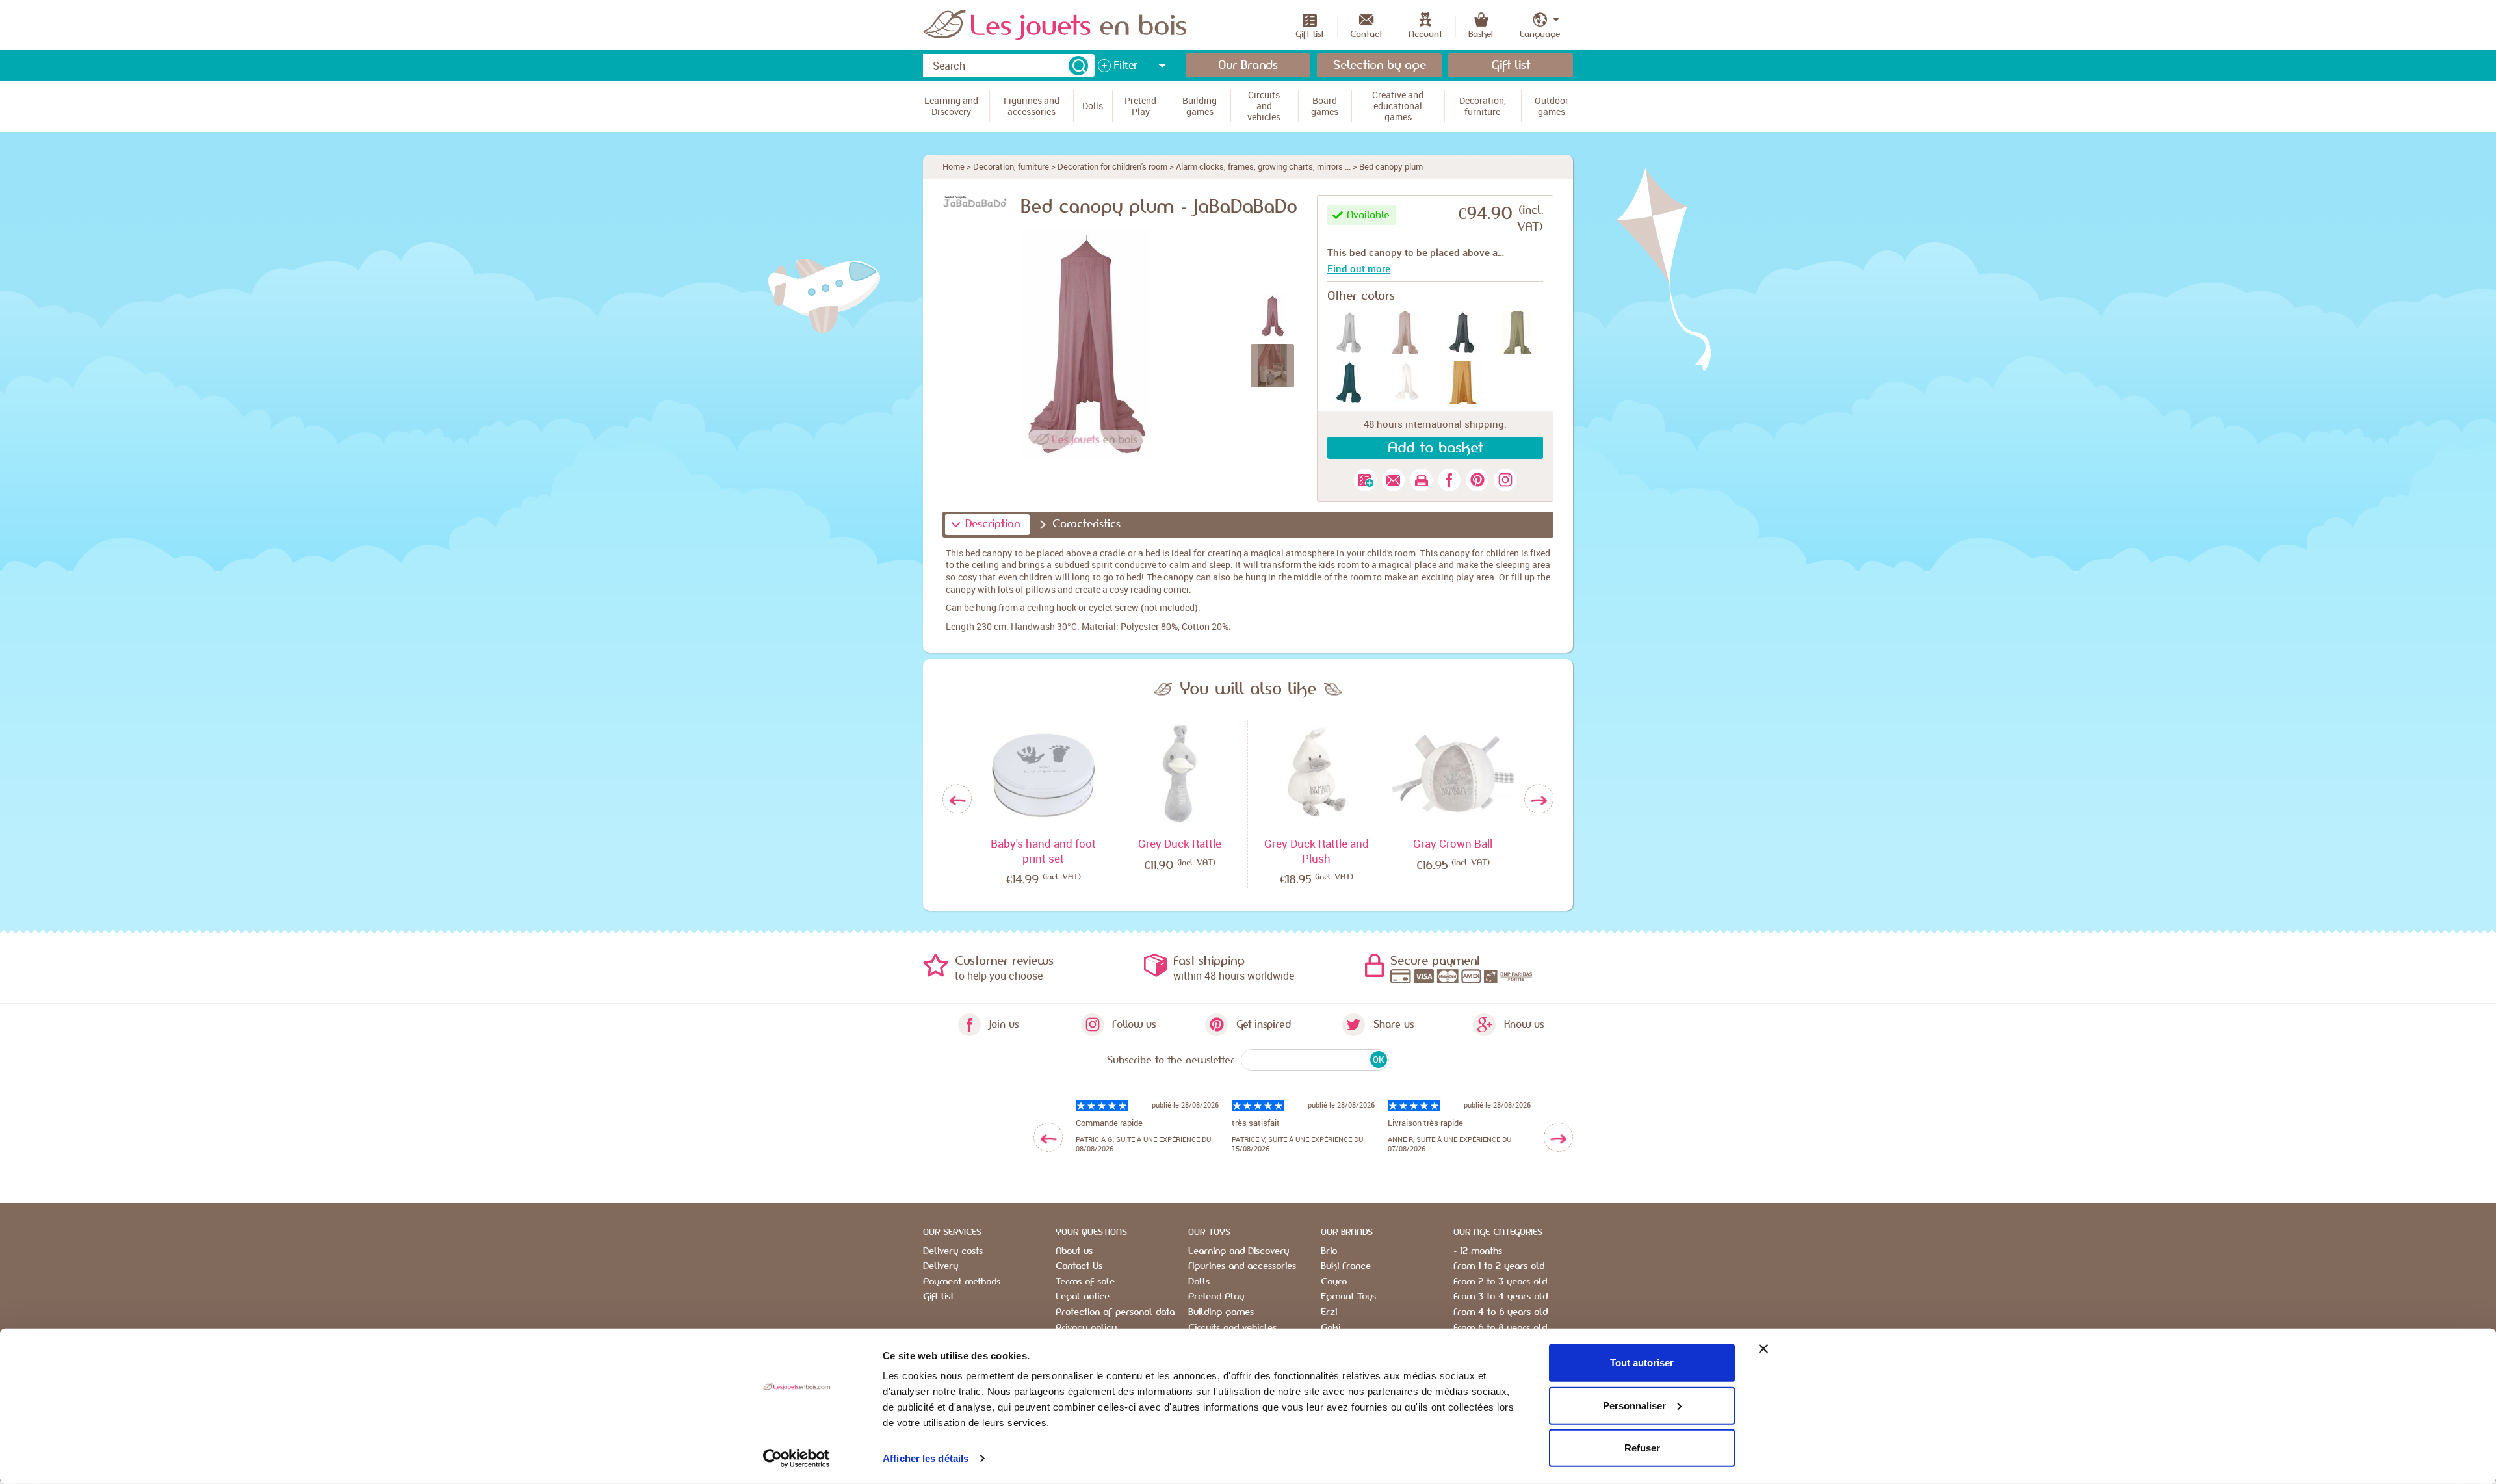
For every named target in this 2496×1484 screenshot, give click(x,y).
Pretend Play (1216, 1297)
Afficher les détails (926, 1458)
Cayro (1334, 1282)
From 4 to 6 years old (1501, 1312)
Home (954, 166)
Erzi (1329, 1312)
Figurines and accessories (1242, 1266)
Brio (1329, 1251)
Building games (1221, 1312)
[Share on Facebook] (1449, 480)
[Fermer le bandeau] (1763, 1349)
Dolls (1199, 1282)
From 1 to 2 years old (1499, 1266)
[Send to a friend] (1393, 480)
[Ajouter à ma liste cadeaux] (1365, 480)
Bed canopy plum (1391, 166)
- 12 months (1478, 1251)
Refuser (1642, 1448)
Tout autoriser (1642, 1363)
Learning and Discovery (1239, 1251)
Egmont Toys (1348, 1297)
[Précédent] (957, 799)
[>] (1558, 1137)
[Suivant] (1539, 799)
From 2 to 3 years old (1500, 1282)
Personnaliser (1634, 1405)
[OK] (1078, 66)
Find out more (1359, 268)
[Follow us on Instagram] (1505, 480)
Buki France (1346, 1266)
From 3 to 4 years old (1501, 1297)
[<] (1048, 1137)
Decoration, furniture (1011, 166)
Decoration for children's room (1112, 166)
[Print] (1421, 480)
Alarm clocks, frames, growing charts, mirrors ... (1263, 166)
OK (1378, 1060)
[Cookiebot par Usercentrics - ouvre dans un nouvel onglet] (797, 1459)
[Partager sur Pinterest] (1477, 480)
